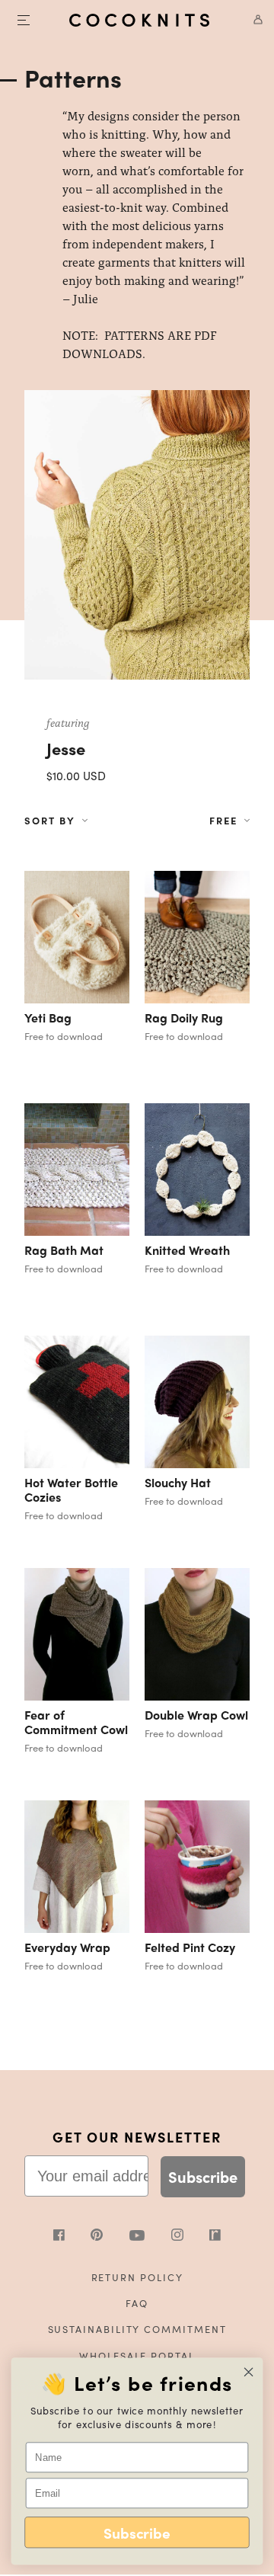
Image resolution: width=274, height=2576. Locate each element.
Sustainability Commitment (137, 2329)
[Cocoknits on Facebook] (72, 2237)
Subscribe (203, 2176)
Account (253, 20)
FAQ (137, 2303)
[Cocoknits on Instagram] (191, 2237)
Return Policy (137, 2277)
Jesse (66, 748)
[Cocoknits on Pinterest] (110, 2237)
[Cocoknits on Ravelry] (215, 2237)
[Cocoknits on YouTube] (150, 2237)
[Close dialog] (249, 2372)
